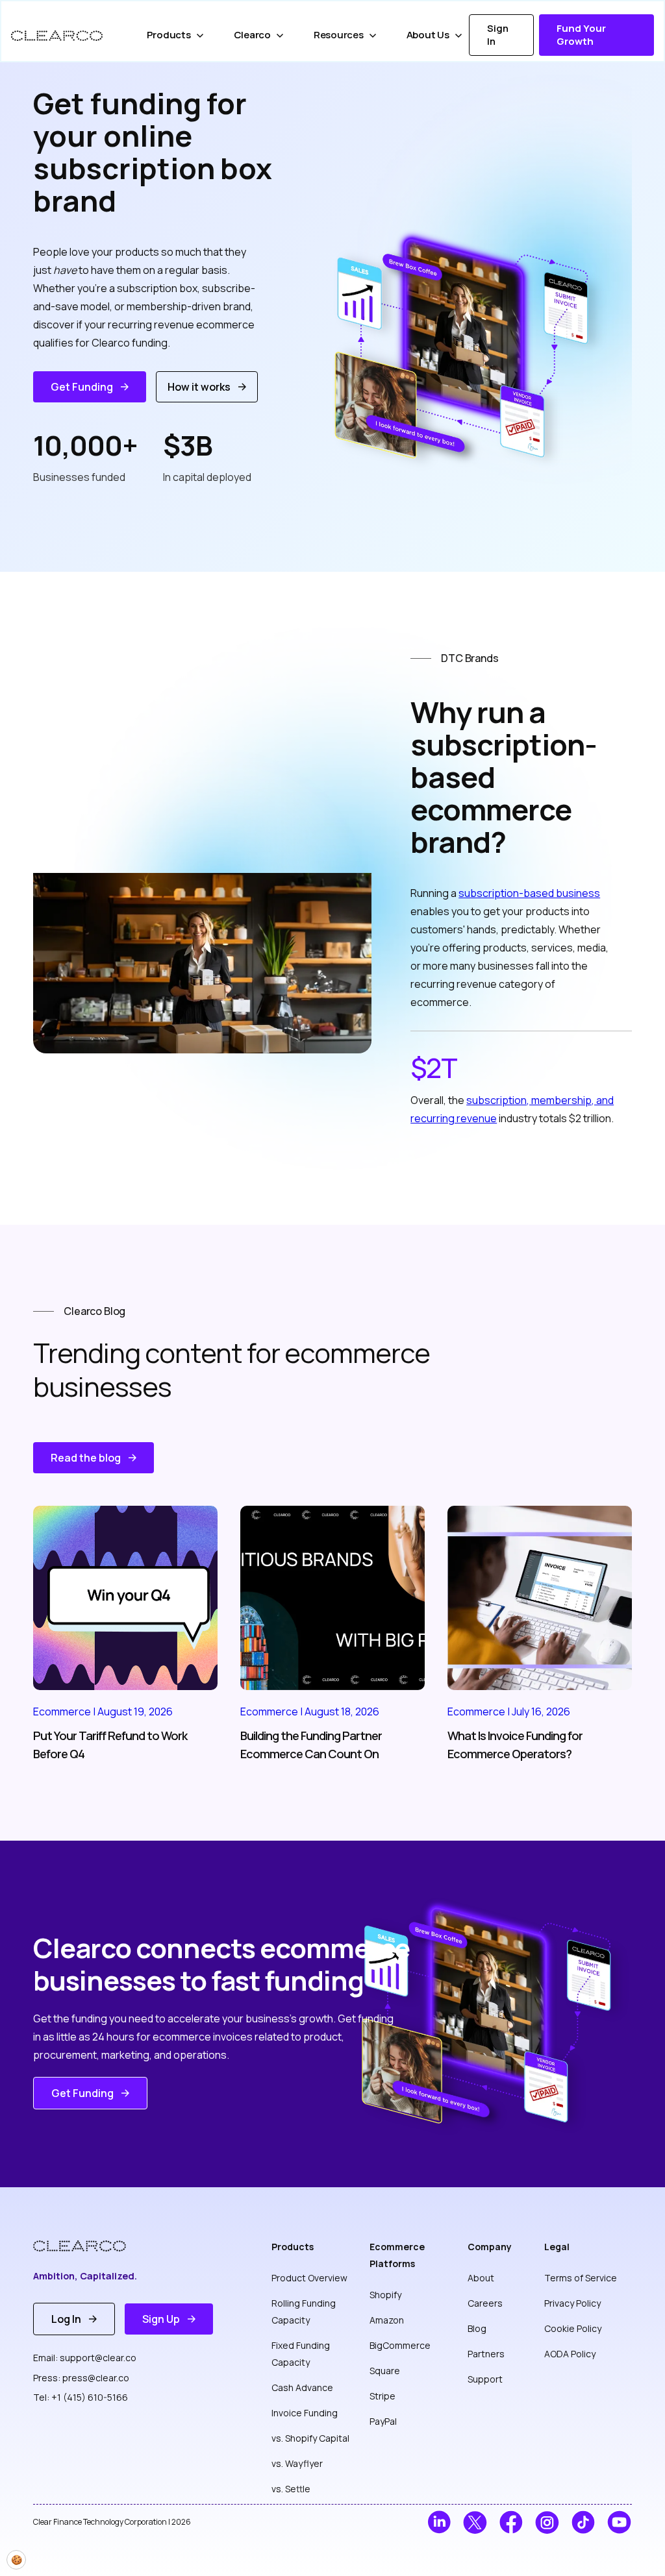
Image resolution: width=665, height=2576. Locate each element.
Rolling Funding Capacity (304, 2312)
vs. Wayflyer (297, 2463)
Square (385, 2371)
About (481, 2278)
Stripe (383, 2396)
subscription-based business (529, 893)
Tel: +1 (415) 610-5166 (81, 2397)
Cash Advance (302, 2387)
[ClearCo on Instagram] (547, 2522)
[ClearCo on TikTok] (583, 2522)
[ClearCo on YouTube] (619, 2522)
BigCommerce (400, 2345)
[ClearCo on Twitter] (475, 2522)
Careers (485, 2303)
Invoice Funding (305, 2413)
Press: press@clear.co (81, 2378)
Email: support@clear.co (85, 2358)
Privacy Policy (572, 2303)
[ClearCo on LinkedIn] (439, 2522)
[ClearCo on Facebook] (511, 2522)
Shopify (385, 2295)
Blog (477, 2328)
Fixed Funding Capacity (301, 2354)
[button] (177, 35)
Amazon (387, 2320)
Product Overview (309, 2278)
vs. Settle (291, 2489)
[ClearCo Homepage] (89, 2246)
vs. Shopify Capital (310, 2438)
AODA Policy (570, 2354)
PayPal (383, 2421)
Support (485, 2379)
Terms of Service (581, 2278)
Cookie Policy (573, 2328)
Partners (486, 2354)
